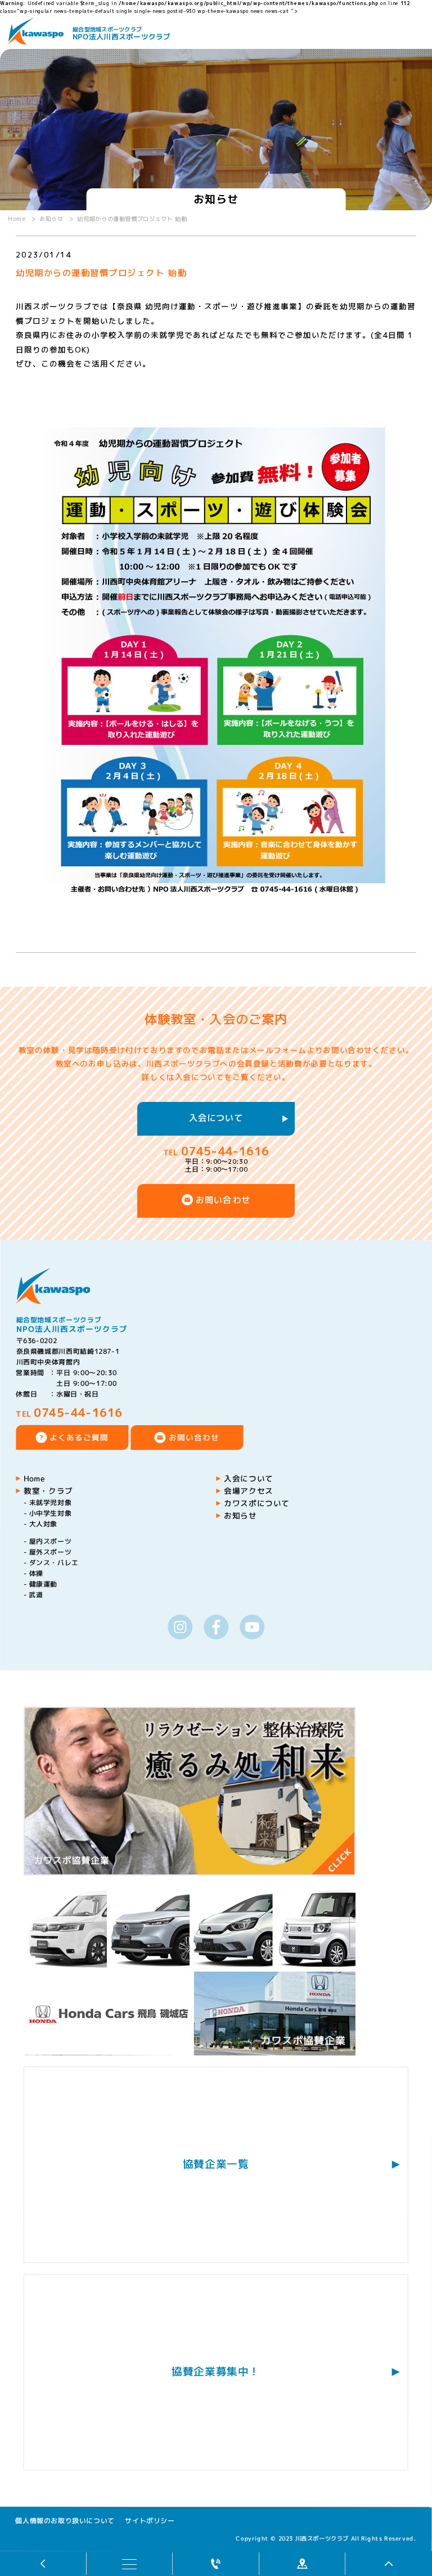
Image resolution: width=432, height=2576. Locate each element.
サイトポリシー (150, 2520)
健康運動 (44, 1584)
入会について (216, 1118)
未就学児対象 (51, 1502)
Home (35, 1478)
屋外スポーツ (51, 1552)
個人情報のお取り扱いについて (65, 2520)
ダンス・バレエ (54, 1563)
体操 (36, 1573)
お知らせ (240, 1515)
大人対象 (44, 1524)
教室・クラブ (48, 1491)
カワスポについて (257, 1503)
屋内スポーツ (51, 1541)
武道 (36, 1595)
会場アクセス (249, 1491)
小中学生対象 (51, 1513)
